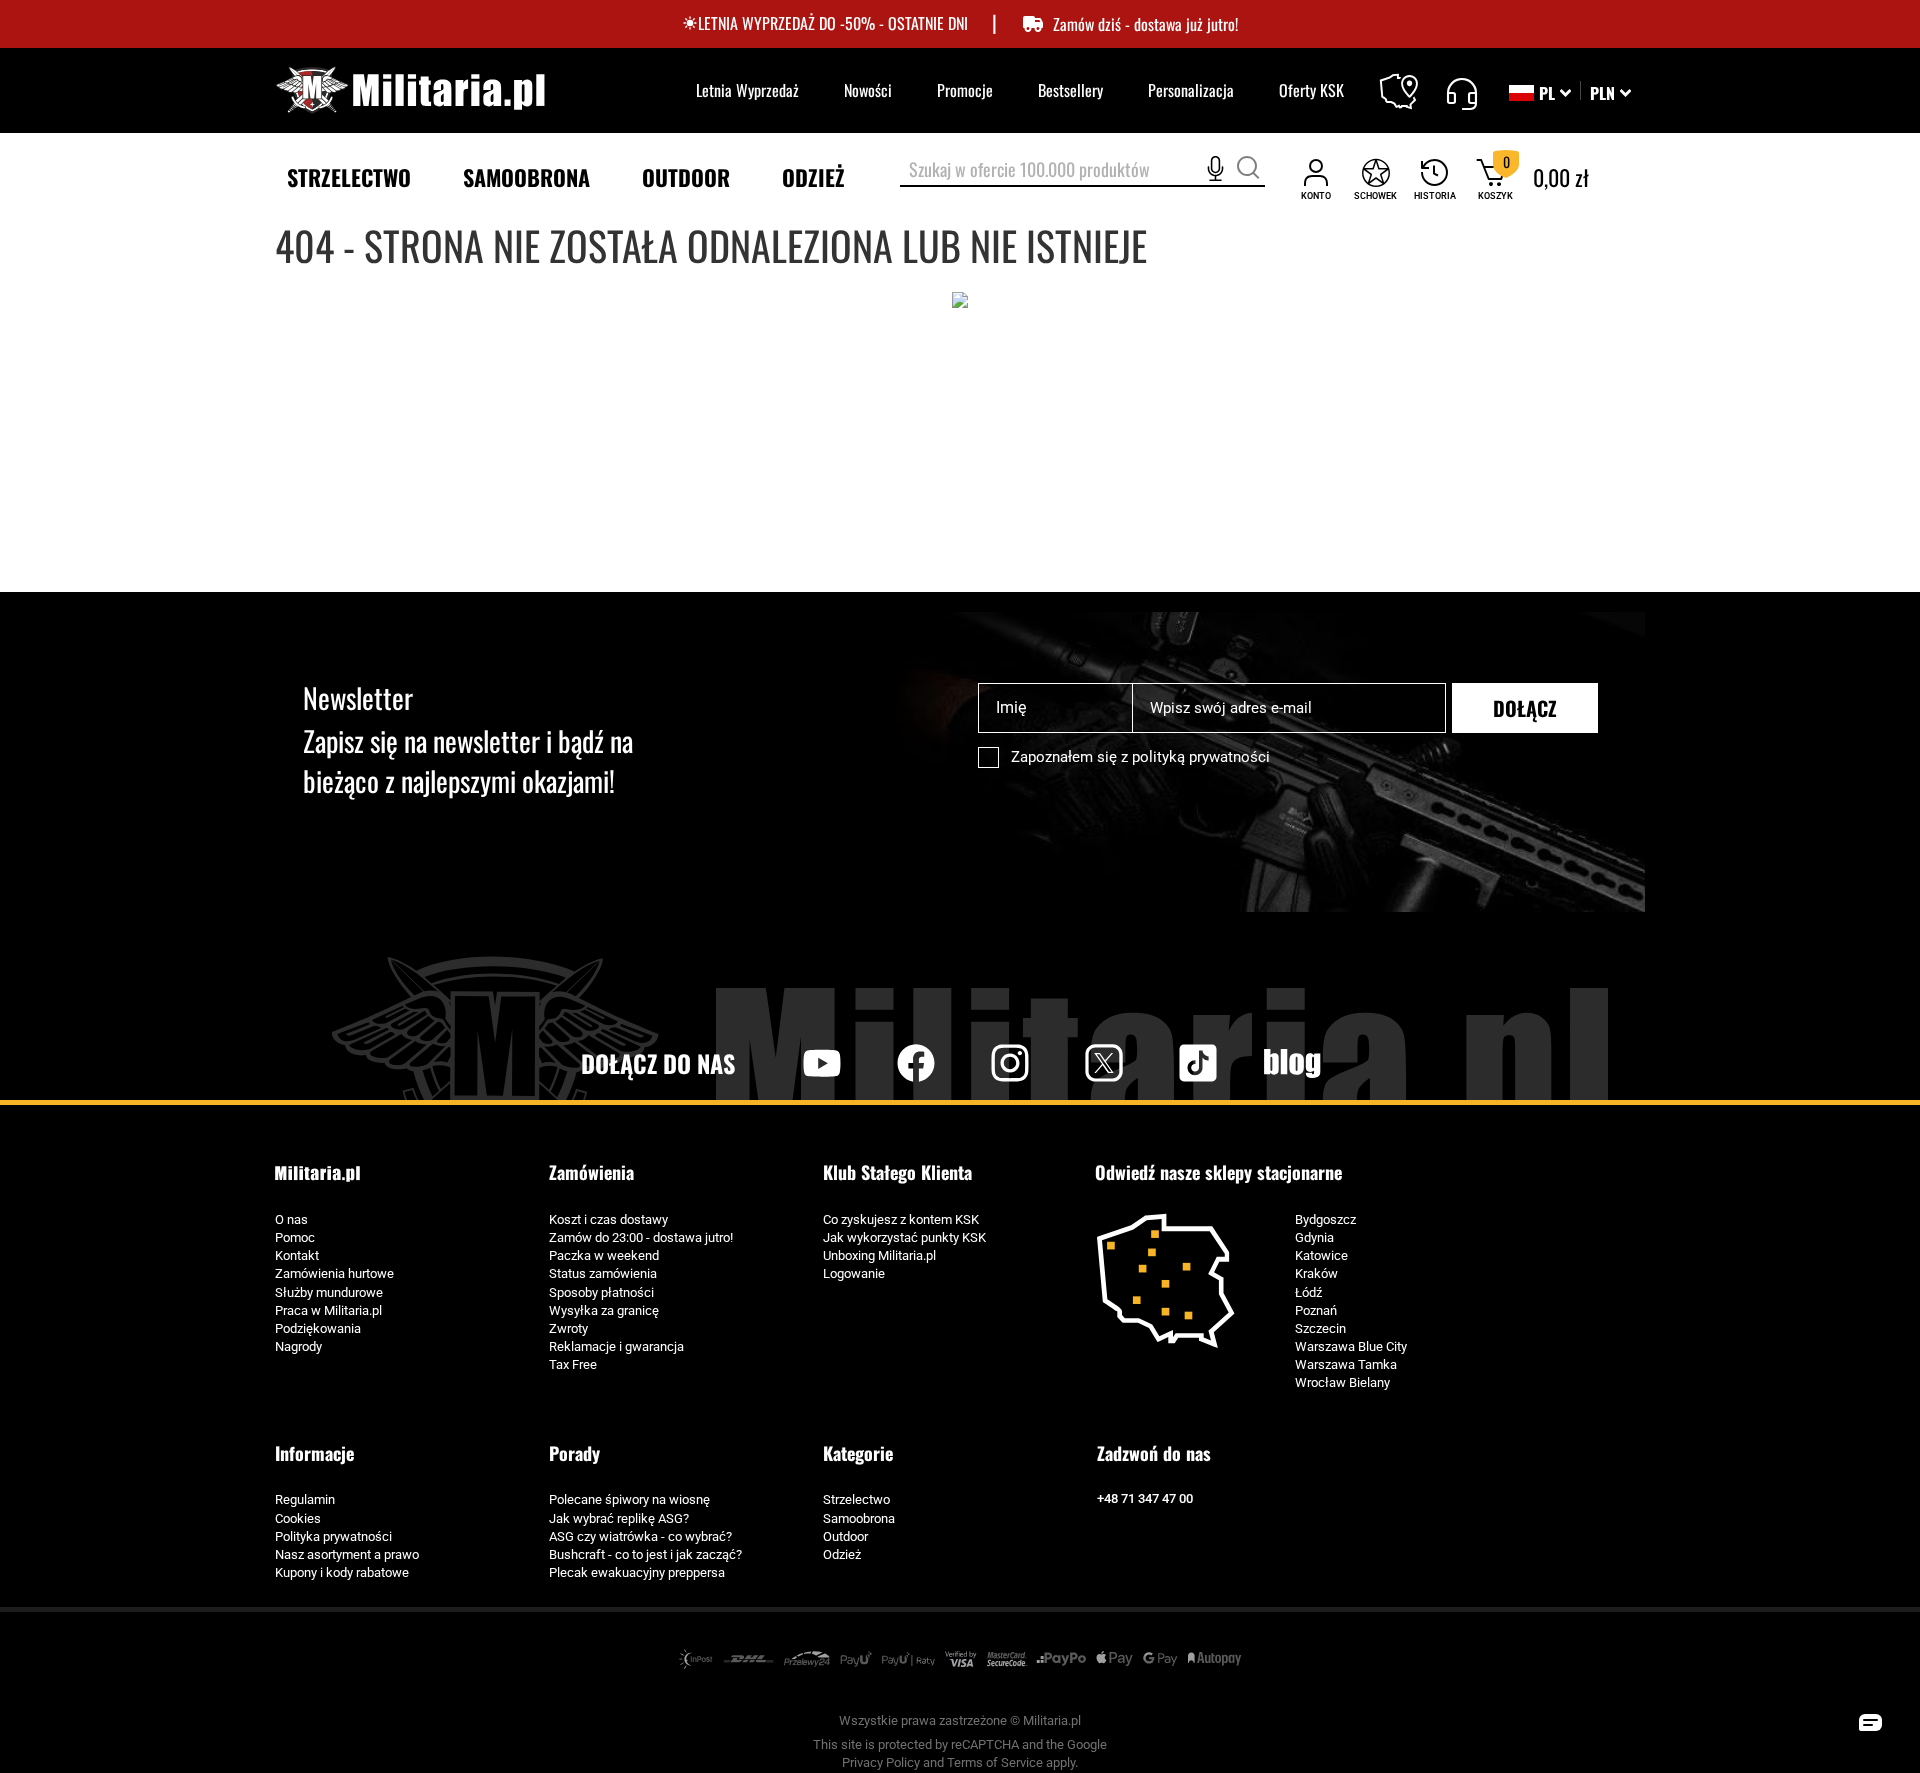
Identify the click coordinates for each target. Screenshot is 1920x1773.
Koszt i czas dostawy (608, 1219)
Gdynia (1314, 1237)
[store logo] (410, 90)
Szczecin (1320, 1328)
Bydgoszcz (1325, 1219)
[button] (1610, 93)
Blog (1292, 1063)
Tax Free (573, 1364)
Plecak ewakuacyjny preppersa (637, 1572)
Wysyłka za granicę (604, 1310)
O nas (291, 1219)
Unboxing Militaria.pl (879, 1255)
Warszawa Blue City (1351, 1346)
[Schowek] (1375, 178)
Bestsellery (1070, 90)
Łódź (1308, 1292)
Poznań (1316, 1310)
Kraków (1316, 1273)
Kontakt (297, 1255)
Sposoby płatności (601, 1292)
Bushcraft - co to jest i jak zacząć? (645, 1554)
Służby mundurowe (329, 1292)
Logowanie (854, 1273)
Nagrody (298, 1346)
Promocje (965, 90)
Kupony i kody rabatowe (342, 1572)
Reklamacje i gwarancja (616, 1346)
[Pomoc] (1461, 91)
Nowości (868, 90)
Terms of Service (995, 1762)
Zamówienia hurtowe (334, 1273)
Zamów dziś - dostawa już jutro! (1145, 24)
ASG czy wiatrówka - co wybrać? (640, 1536)
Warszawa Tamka (1346, 1364)
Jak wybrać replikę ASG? (619, 1518)
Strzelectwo (856, 1499)
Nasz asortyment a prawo (347, 1554)
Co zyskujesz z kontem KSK (901, 1219)
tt (1166, 1063)
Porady (574, 1453)
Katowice (1321, 1255)
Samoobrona (859, 1518)
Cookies (298, 1518)
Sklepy (1411, 79)
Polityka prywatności (333, 1536)
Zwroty (568, 1328)
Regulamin (305, 1499)
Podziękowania (318, 1328)
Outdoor (845, 1536)
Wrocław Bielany (1342, 1382)
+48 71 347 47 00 (1145, 1498)
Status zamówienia (603, 1273)
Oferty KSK (1311, 90)
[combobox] (1082, 171)
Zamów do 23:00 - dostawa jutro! (641, 1237)
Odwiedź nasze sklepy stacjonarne (1218, 1172)
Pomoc (295, 1237)
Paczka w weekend (604, 1255)
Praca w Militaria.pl (328, 1310)
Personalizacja (1191, 90)
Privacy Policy (881, 1762)
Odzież (842, 1554)
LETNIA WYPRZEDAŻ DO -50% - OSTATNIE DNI (833, 23)
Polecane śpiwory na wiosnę (629, 1499)
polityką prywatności (1201, 757)
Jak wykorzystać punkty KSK (904, 1237)
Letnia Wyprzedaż (747, 90)
